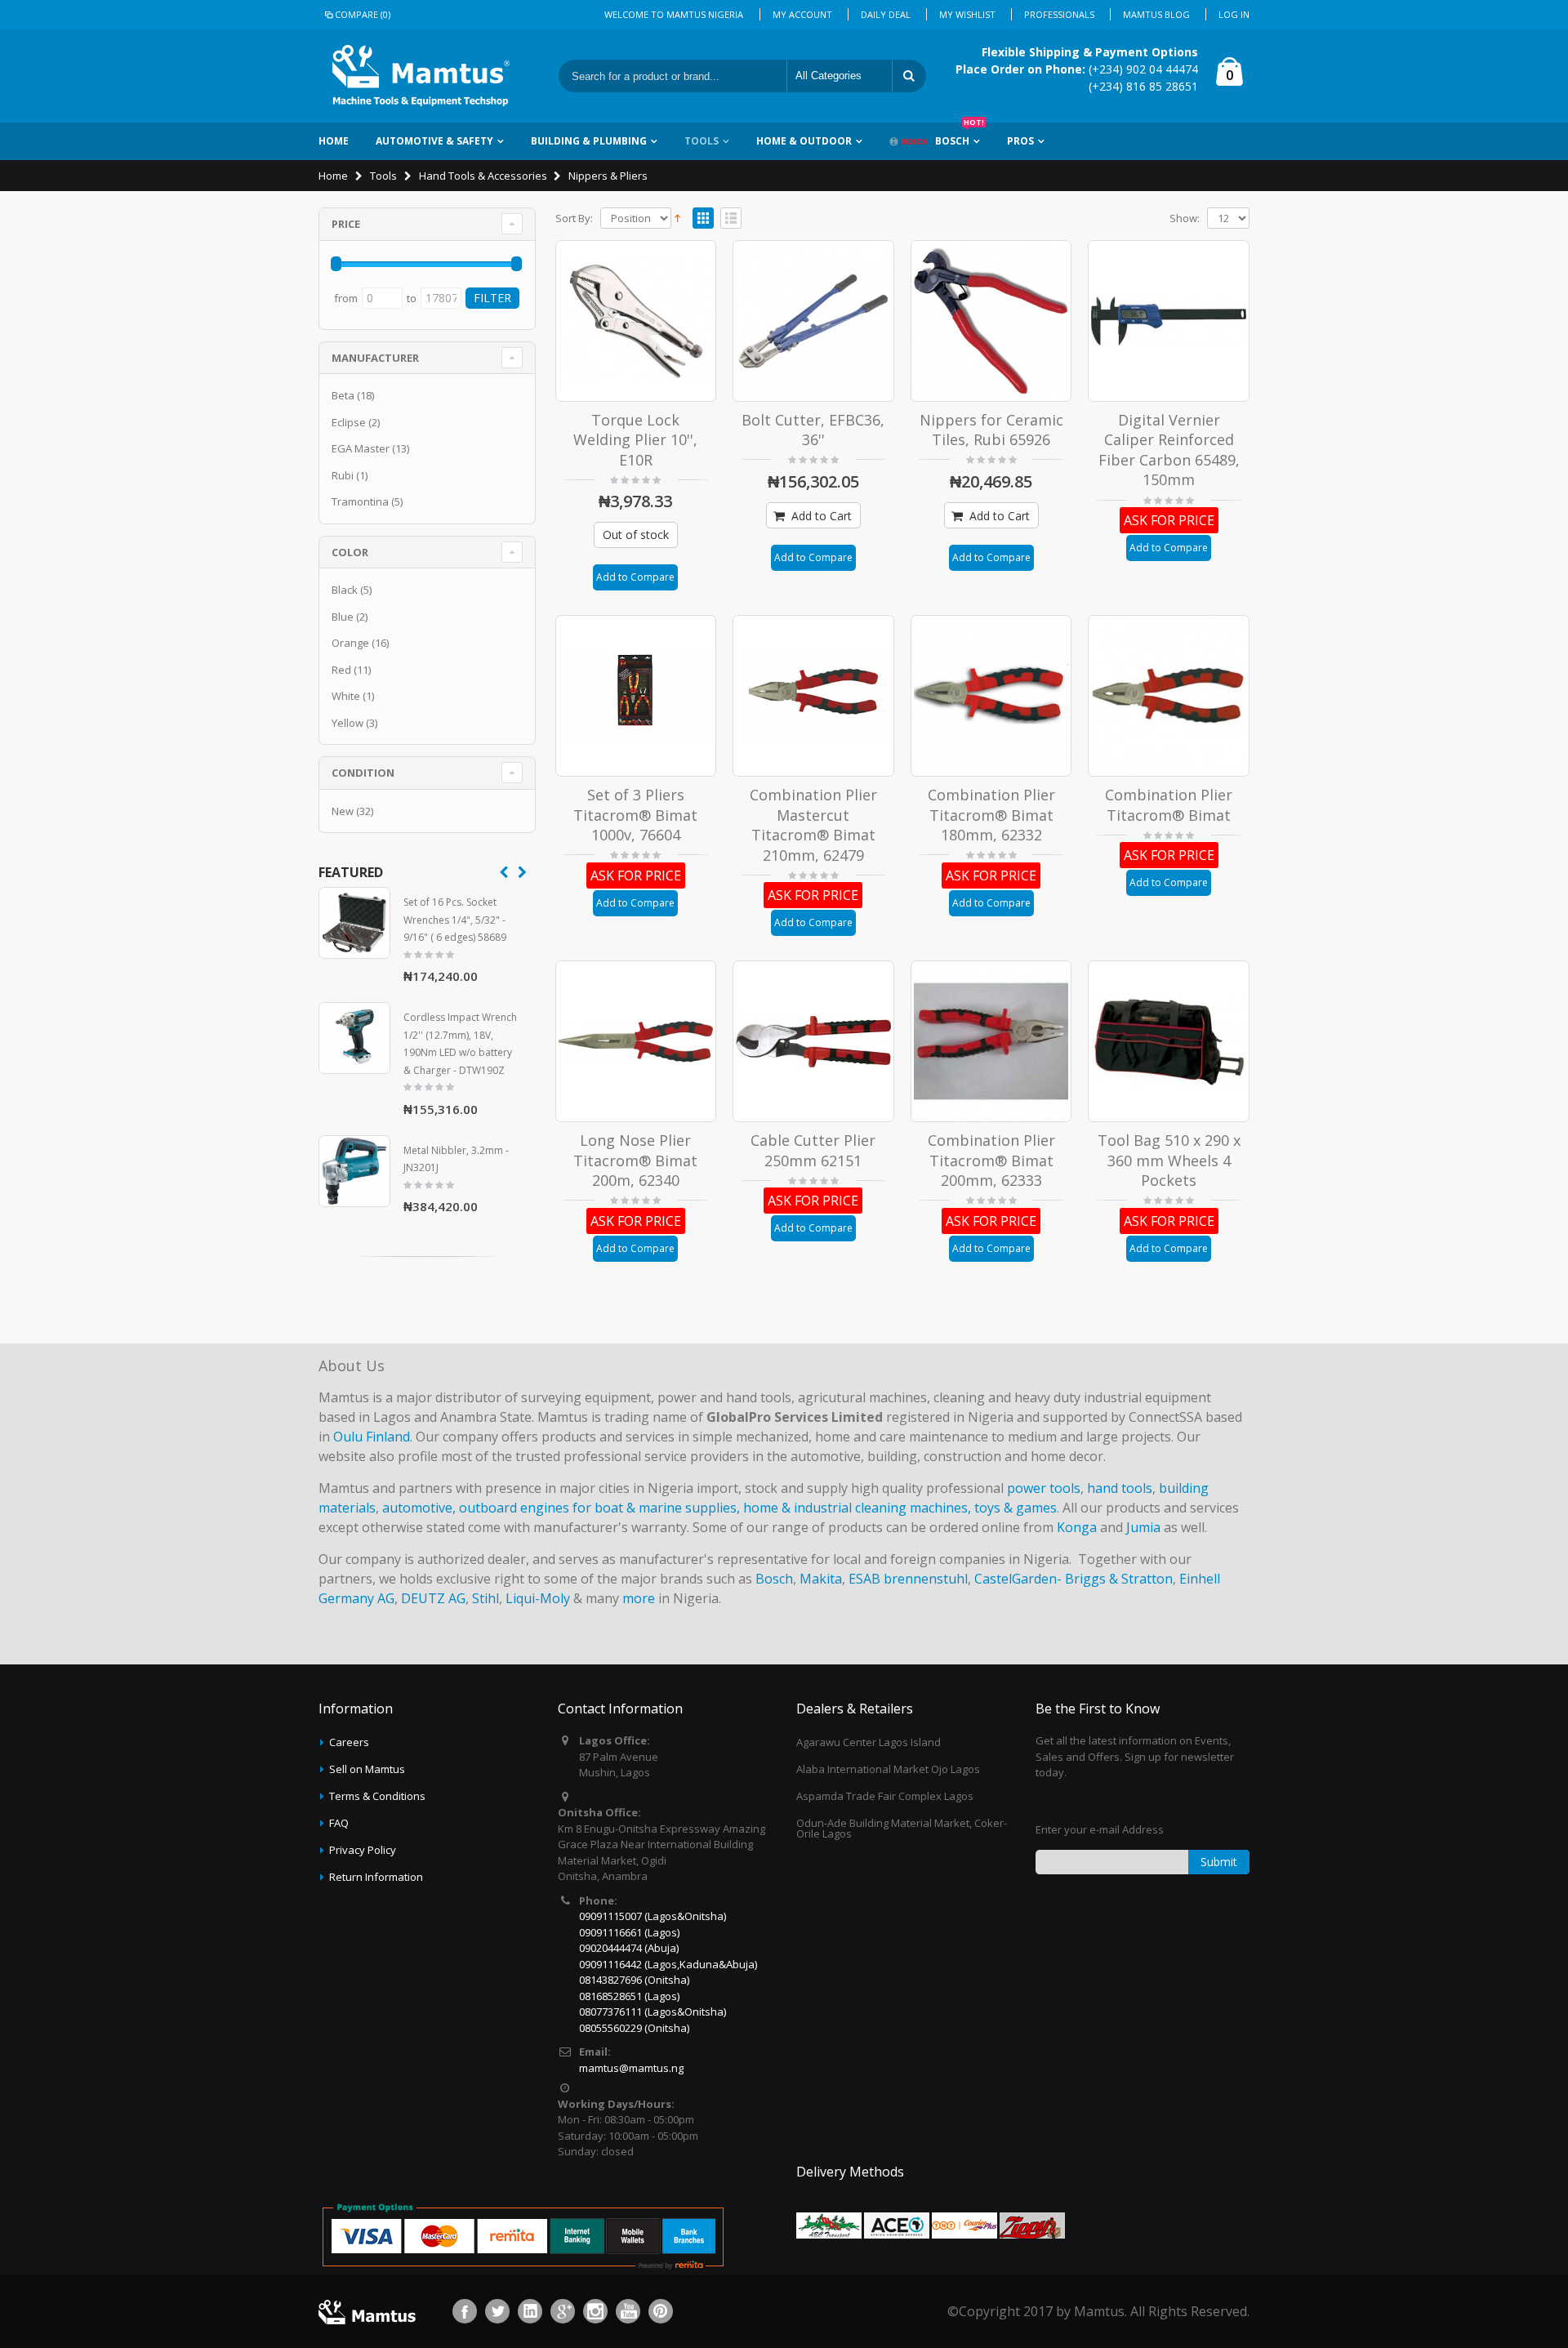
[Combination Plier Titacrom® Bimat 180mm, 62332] (991, 696)
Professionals (1059, 14)
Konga (1077, 1527)
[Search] (909, 76)
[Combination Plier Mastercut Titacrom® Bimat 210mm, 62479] (813, 696)
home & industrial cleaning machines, (857, 1508)
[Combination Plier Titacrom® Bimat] (1169, 696)
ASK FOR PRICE (1169, 520)
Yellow (347, 723)
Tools (702, 141)
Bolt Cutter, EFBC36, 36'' (813, 430)
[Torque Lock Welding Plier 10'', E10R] (636, 321)
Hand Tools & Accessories (483, 176)
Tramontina (360, 501)
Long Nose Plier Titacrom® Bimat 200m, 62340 (635, 1160)
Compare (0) (363, 14)
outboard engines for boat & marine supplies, (599, 1508)
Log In (1234, 14)
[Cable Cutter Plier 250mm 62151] (813, 1041)
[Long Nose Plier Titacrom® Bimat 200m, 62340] (636, 1041)
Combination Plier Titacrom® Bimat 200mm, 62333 (991, 1160)
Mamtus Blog (1156, 14)
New (343, 811)
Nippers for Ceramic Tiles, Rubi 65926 (991, 430)
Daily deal (886, 14)
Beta (343, 395)
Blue (343, 617)
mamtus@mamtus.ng (631, 2068)
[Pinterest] (661, 2311)
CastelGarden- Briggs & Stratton (1074, 1579)
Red (341, 670)
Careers (349, 1742)
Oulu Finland (372, 1437)
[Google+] (563, 2311)
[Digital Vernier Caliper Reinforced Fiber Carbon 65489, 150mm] (1169, 321)
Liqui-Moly (538, 1598)
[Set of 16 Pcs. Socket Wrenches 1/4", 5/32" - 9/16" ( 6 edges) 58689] (354, 923)
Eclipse (349, 422)
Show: (1185, 218)
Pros (1020, 141)
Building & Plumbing (589, 141)
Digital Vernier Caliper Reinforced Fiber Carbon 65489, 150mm (1169, 450)
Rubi (343, 475)
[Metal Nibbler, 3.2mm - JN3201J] (354, 1171)
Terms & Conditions (377, 1796)
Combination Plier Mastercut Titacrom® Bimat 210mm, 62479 (813, 825)
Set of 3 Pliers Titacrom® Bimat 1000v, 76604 (635, 815)
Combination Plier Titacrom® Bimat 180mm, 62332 (991, 815)
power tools (1044, 1488)
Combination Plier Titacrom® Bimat (1169, 805)
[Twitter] (497, 2311)
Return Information (376, 1877)
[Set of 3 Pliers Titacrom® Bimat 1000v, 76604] (636, 696)
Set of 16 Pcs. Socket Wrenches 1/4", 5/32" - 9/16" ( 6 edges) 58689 (455, 920)
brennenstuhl (926, 1579)
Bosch (960, 135)
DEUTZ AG (433, 1598)
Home (333, 176)
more (639, 1598)
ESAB (864, 1579)
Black (345, 590)
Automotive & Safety (434, 141)
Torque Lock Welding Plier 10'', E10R (635, 440)
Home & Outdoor (804, 141)
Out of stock (636, 535)
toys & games (1016, 1508)
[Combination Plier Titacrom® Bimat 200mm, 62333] (991, 1041)
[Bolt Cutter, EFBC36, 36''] (813, 321)
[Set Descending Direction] (677, 216)
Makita (821, 1579)
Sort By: (574, 218)
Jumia (1143, 1527)
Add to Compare (635, 577)
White (346, 696)
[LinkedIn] (530, 2311)
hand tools (1120, 1488)
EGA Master (361, 448)
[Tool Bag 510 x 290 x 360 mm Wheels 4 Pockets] (1169, 1041)
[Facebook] (465, 2311)
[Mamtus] (421, 76)
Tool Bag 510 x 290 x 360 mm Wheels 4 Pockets (1169, 1160)
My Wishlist (967, 14)
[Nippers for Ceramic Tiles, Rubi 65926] (991, 321)
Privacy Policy (363, 1850)
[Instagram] (595, 2311)
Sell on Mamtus (367, 1769)
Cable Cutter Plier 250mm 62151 (813, 1150)
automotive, (419, 1508)
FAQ (339, 1823)
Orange (350, 643)
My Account (802, 14)
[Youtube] (628, 2311)
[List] (731, 219)
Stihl (486, 1598)
